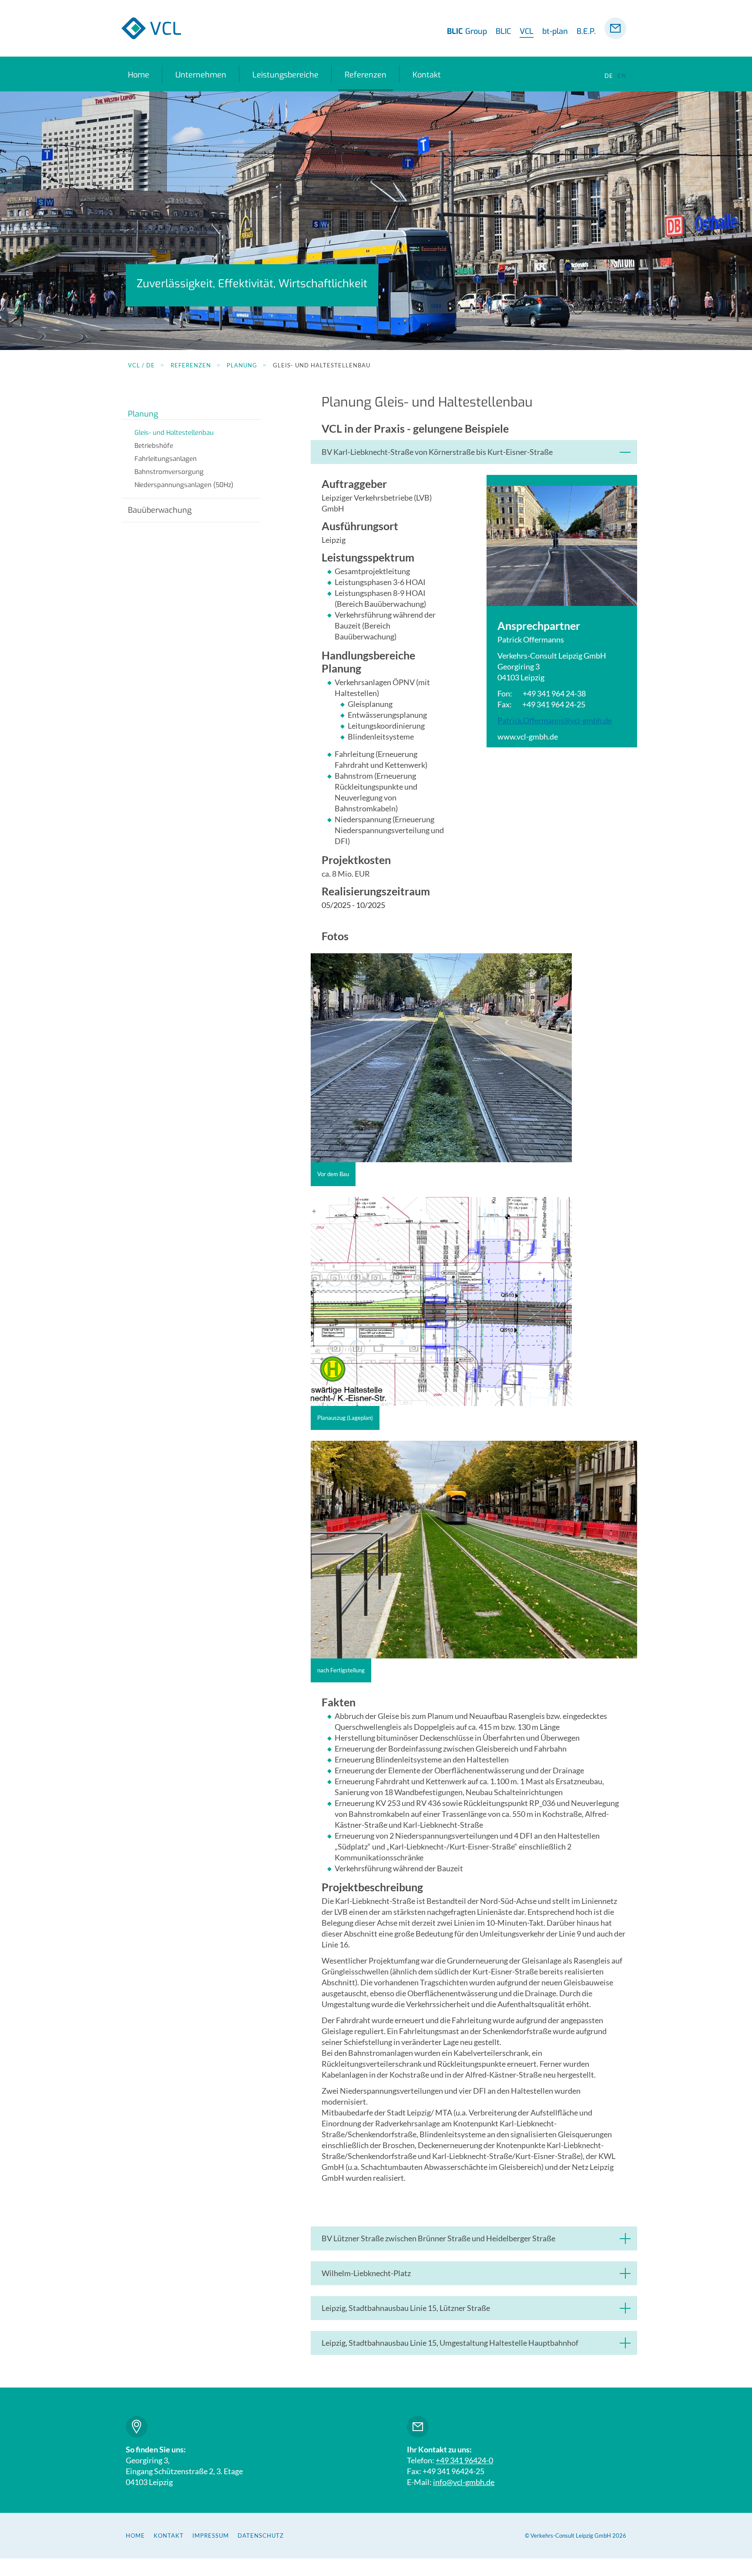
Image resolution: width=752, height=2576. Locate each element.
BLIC (503, 31)
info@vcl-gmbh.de (464, 2482)
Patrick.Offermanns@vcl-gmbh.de (555, 720)
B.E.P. (586, 31)
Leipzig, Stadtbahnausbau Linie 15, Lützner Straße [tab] (406, 2308)
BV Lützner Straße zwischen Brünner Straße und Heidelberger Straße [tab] (438, 2238)
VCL (527, 31)
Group (467, 31)
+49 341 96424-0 (464, 2460)
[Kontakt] (615, 28)
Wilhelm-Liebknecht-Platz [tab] (366, 2273)
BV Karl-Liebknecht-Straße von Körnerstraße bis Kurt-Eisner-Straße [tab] (437, 452)
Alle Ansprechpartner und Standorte (137, 2427)
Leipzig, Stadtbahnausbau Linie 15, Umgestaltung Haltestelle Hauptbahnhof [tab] (450, 2343)
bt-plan (555, 31)
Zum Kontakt (418, 2427)
